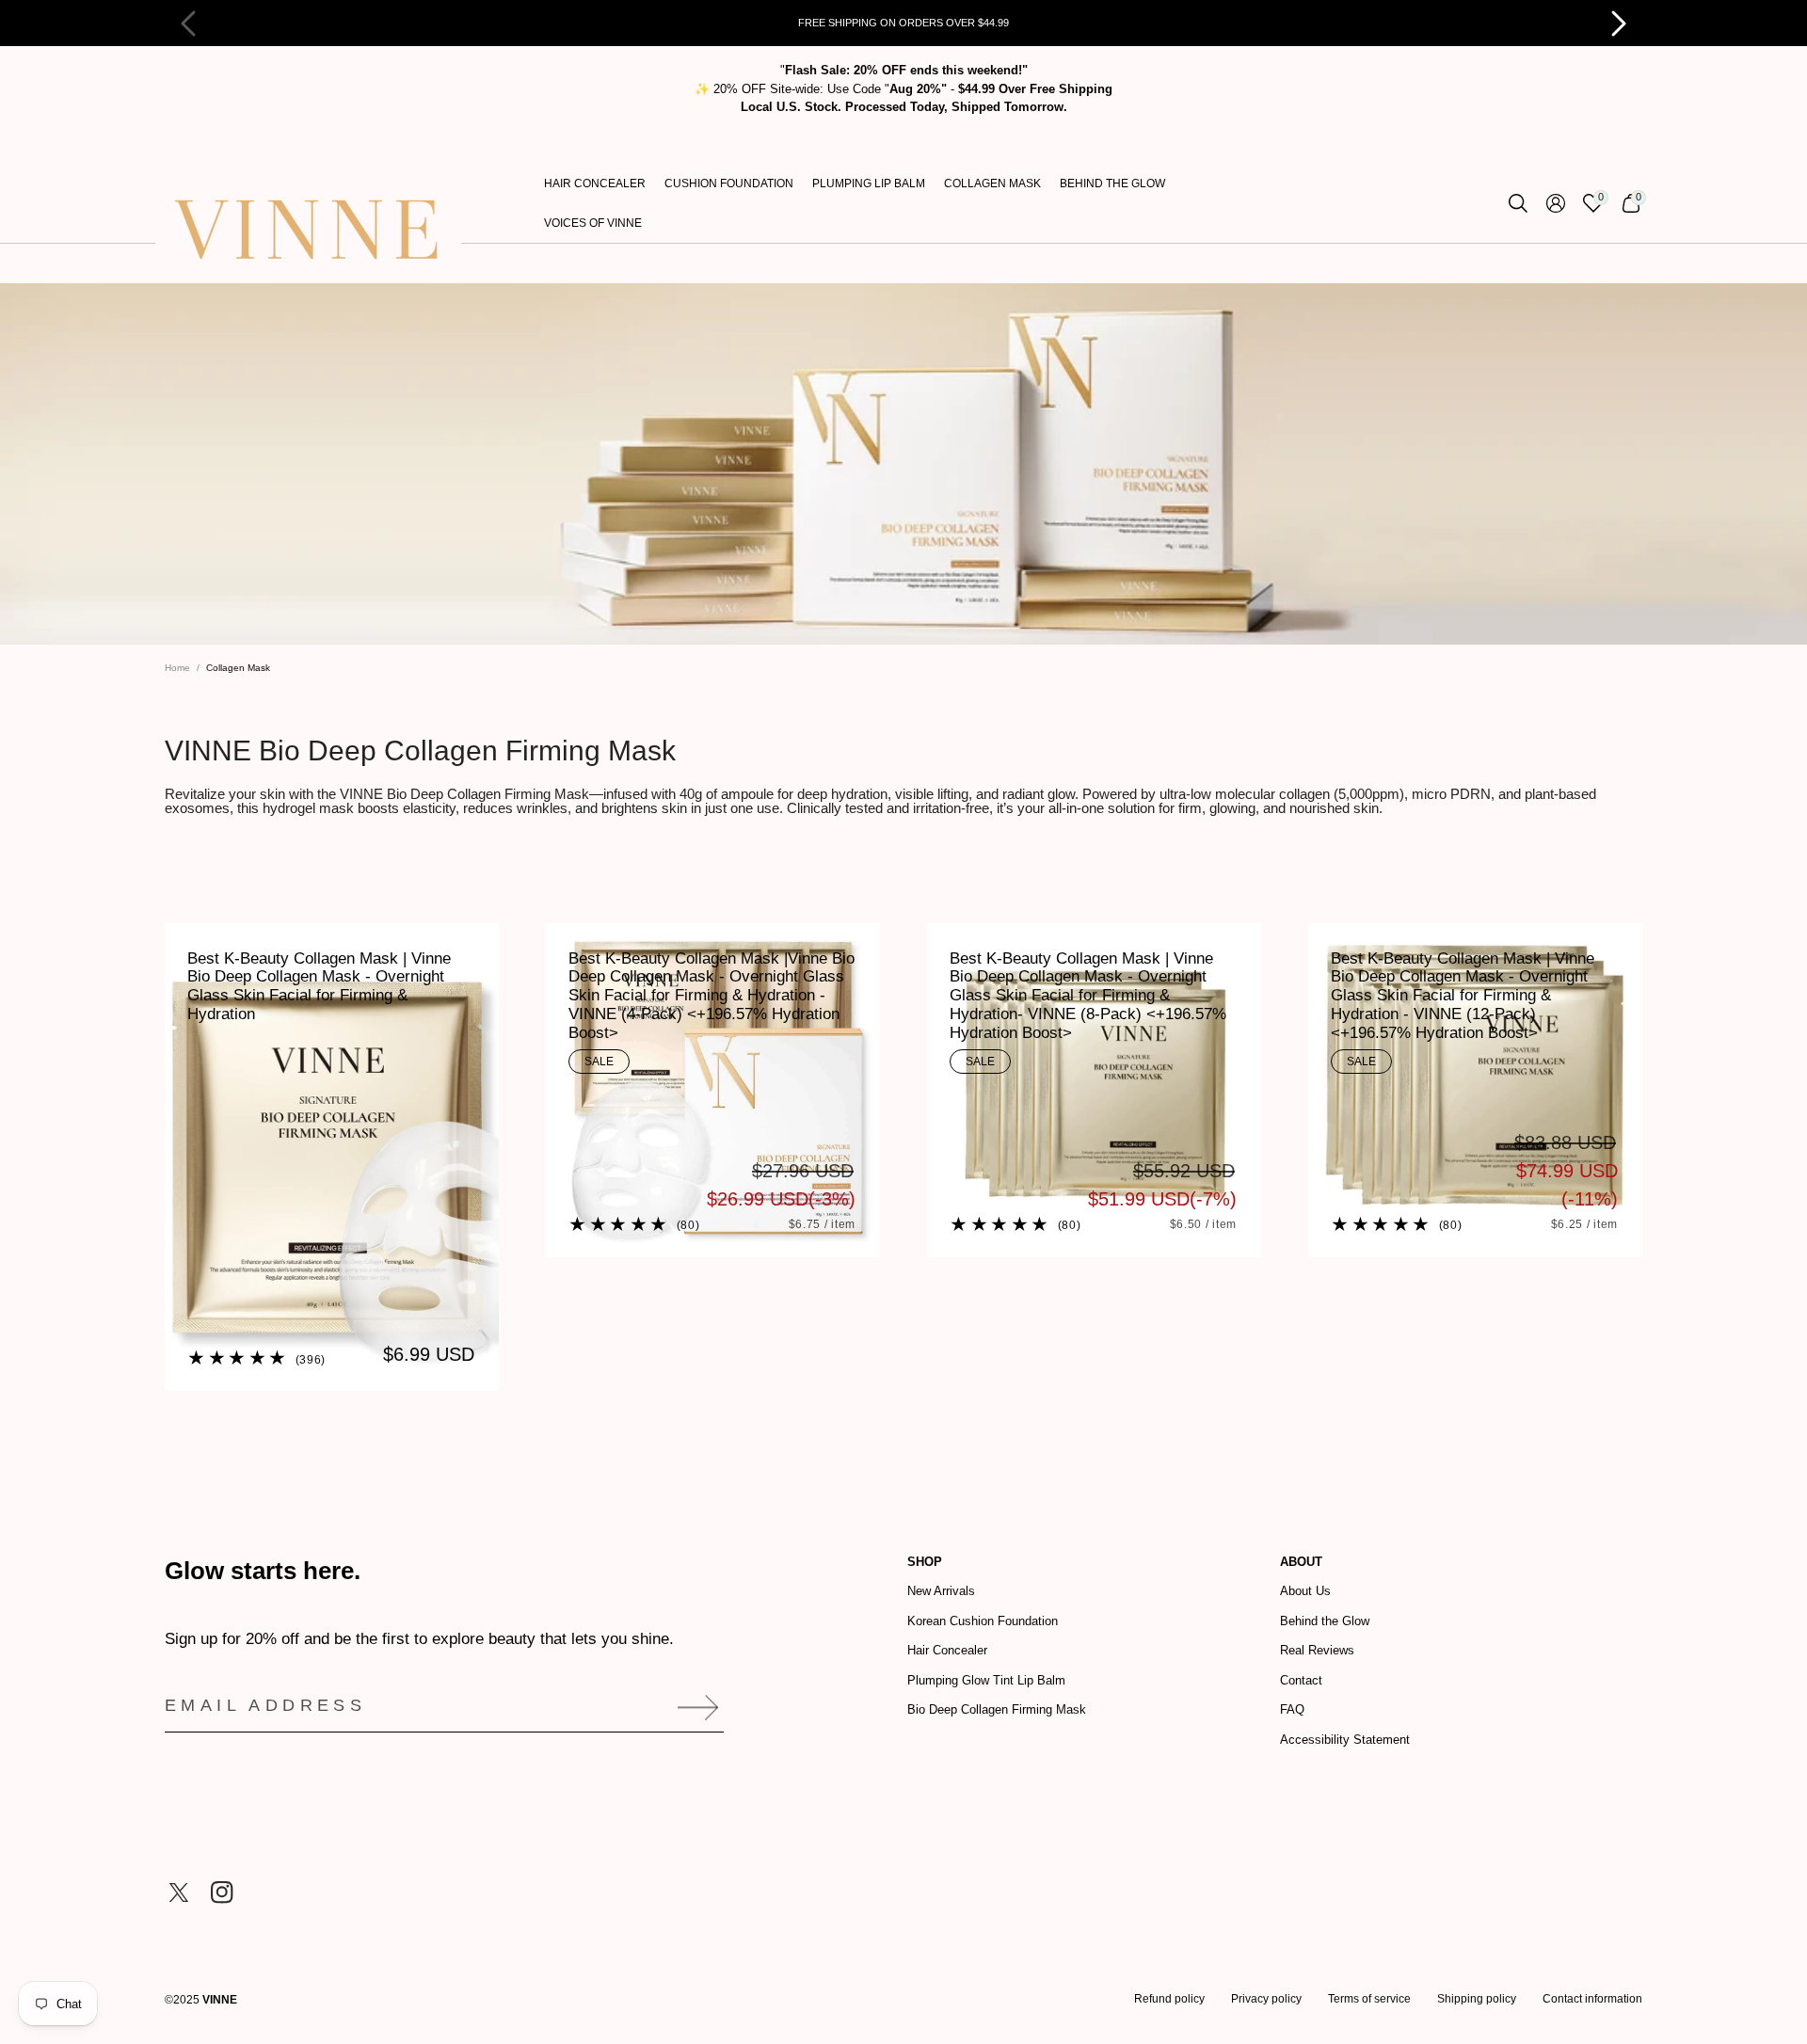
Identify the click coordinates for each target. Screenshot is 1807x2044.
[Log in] (1556, 203)
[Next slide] (1609, 24)
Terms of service (1369, 1999)
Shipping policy (1477, 1999)
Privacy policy (1266, 1999)
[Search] (1518, 203)
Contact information (1592, 1999)
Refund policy (1169, 1999)
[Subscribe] (691, 1708)
